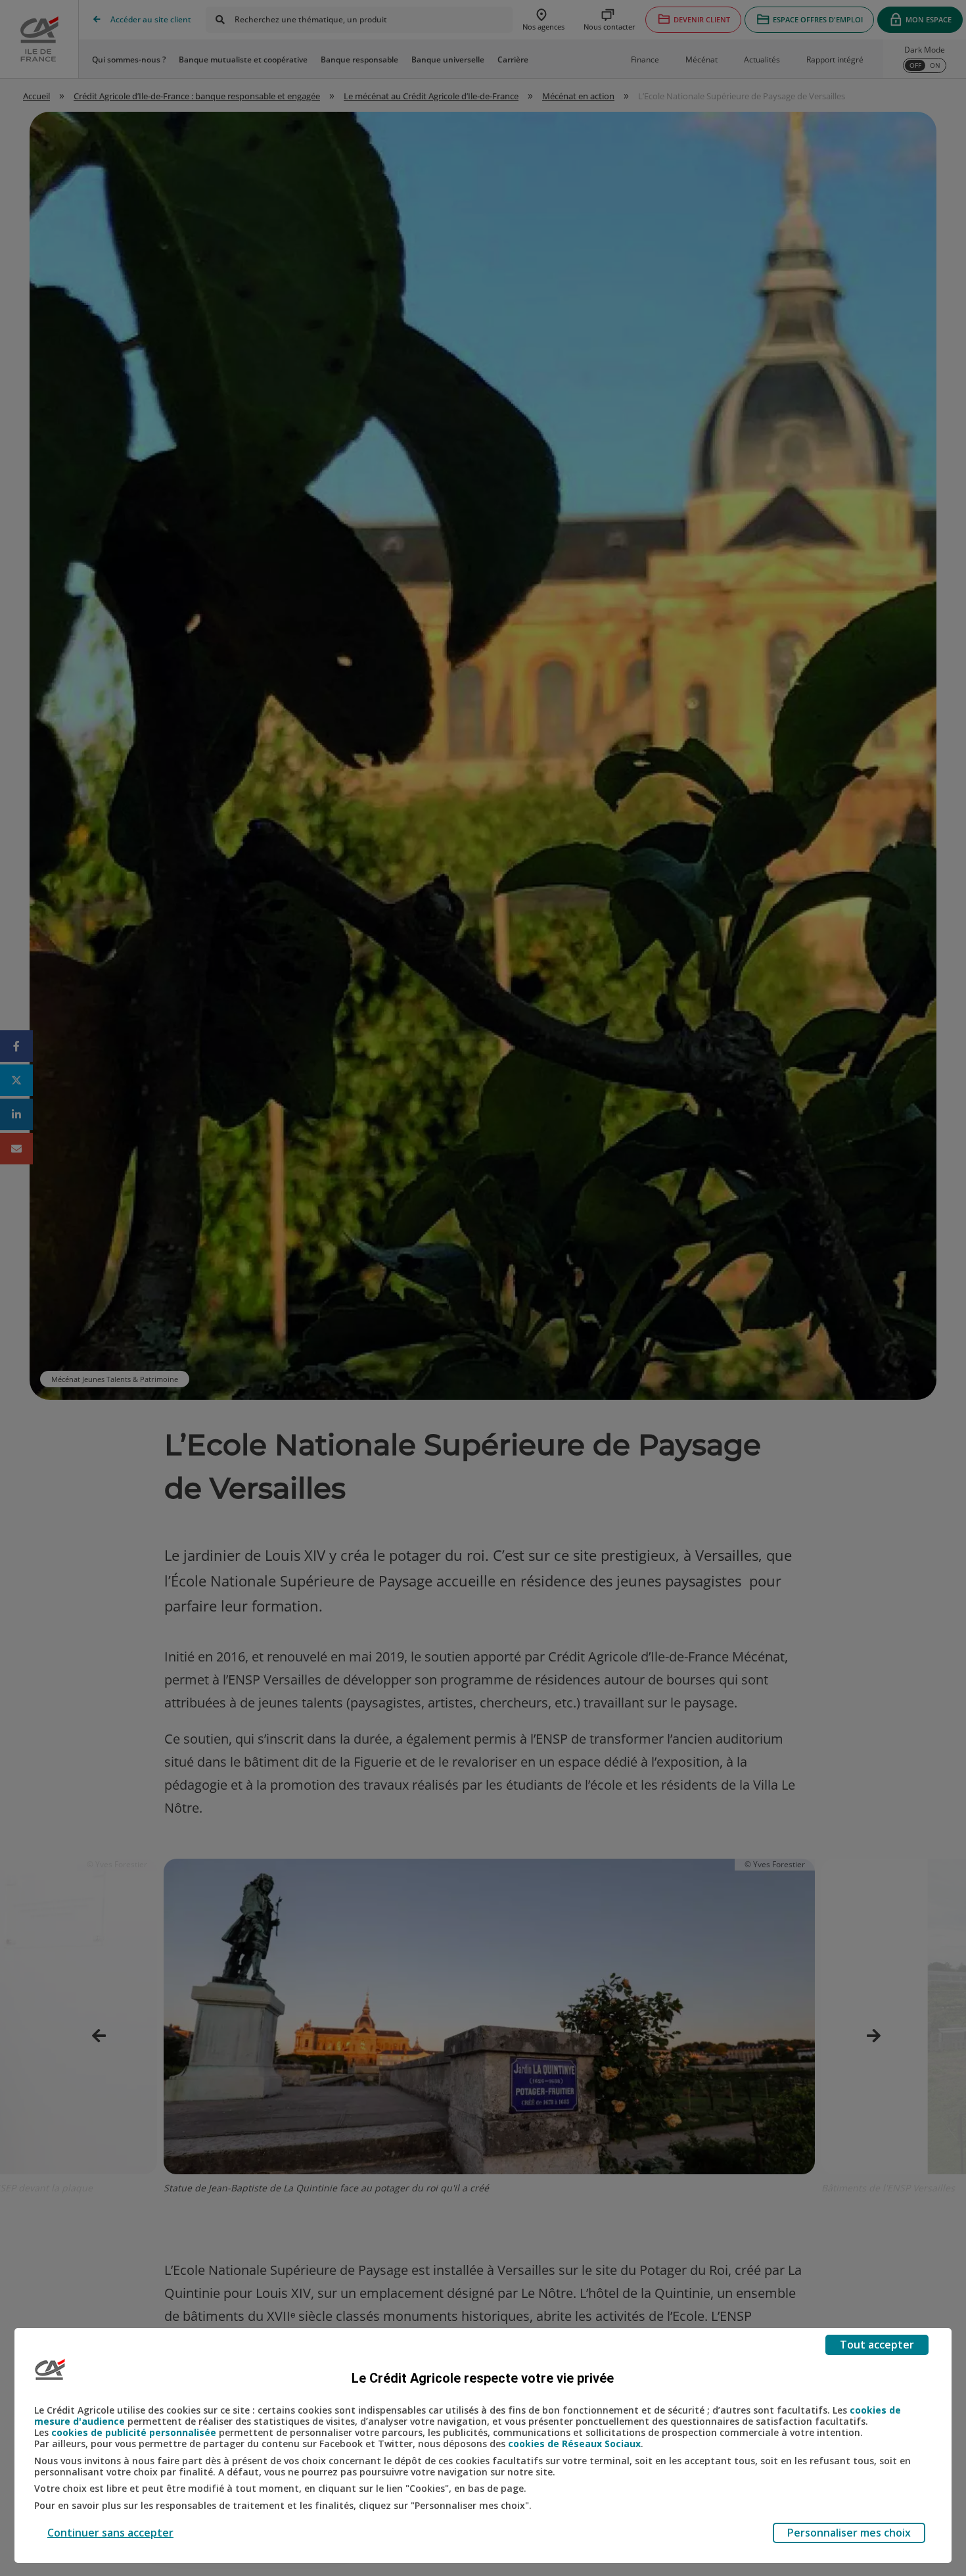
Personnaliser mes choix (849, 2533)
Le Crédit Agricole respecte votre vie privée (483, 2378)
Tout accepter (877, 2345)
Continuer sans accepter (110, 2533)
